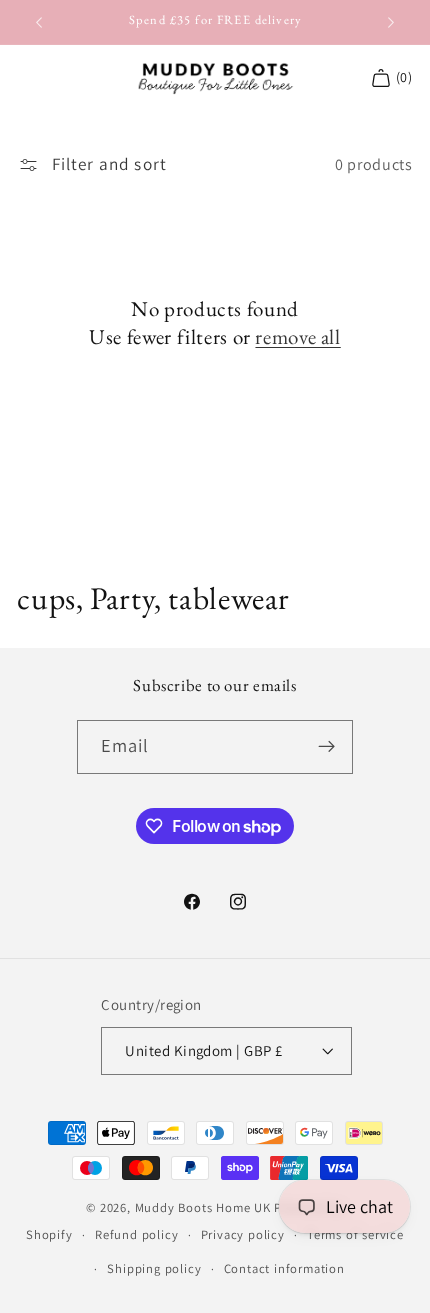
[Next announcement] (391, 22)
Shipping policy (154, 1268)
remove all (297, 336)
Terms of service (355, 1234)
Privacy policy (243, 1234)
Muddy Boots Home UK (203, 1207)
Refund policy (136, 1234)
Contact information (284, 1268)
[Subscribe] (327, 747)
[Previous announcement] (39, 22)
